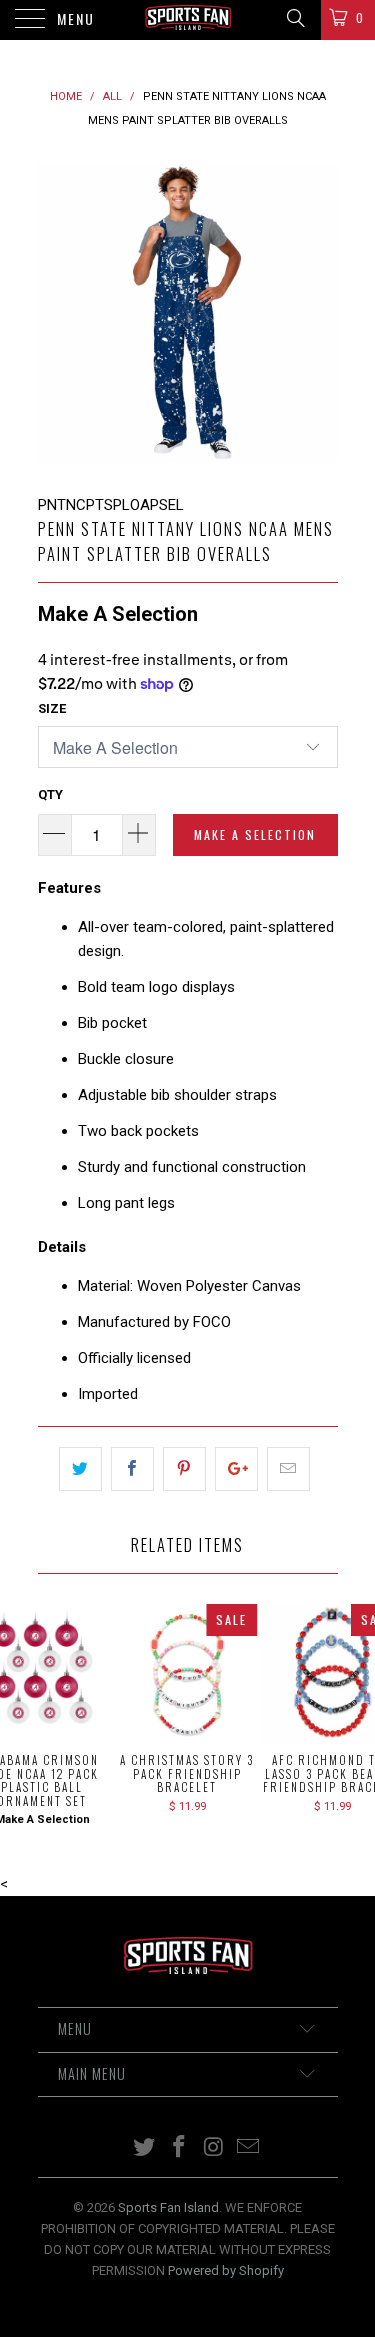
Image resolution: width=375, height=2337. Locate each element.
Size (52, 708)
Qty (50, 794)
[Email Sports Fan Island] (249, 2148)
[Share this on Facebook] (132, 1469)
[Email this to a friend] (288, 1469)
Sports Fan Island (168, 2207)
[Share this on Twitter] (80, 1469)
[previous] (57, 313)
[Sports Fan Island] (188, 20)
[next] (319, 313)
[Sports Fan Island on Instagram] (214, 2148)
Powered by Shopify (226, 2270)
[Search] (294, 18)
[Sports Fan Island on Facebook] (179, 2148)
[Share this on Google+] (236, 1469)
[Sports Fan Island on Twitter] (145, 2148)
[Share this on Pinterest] (184, 1469)
